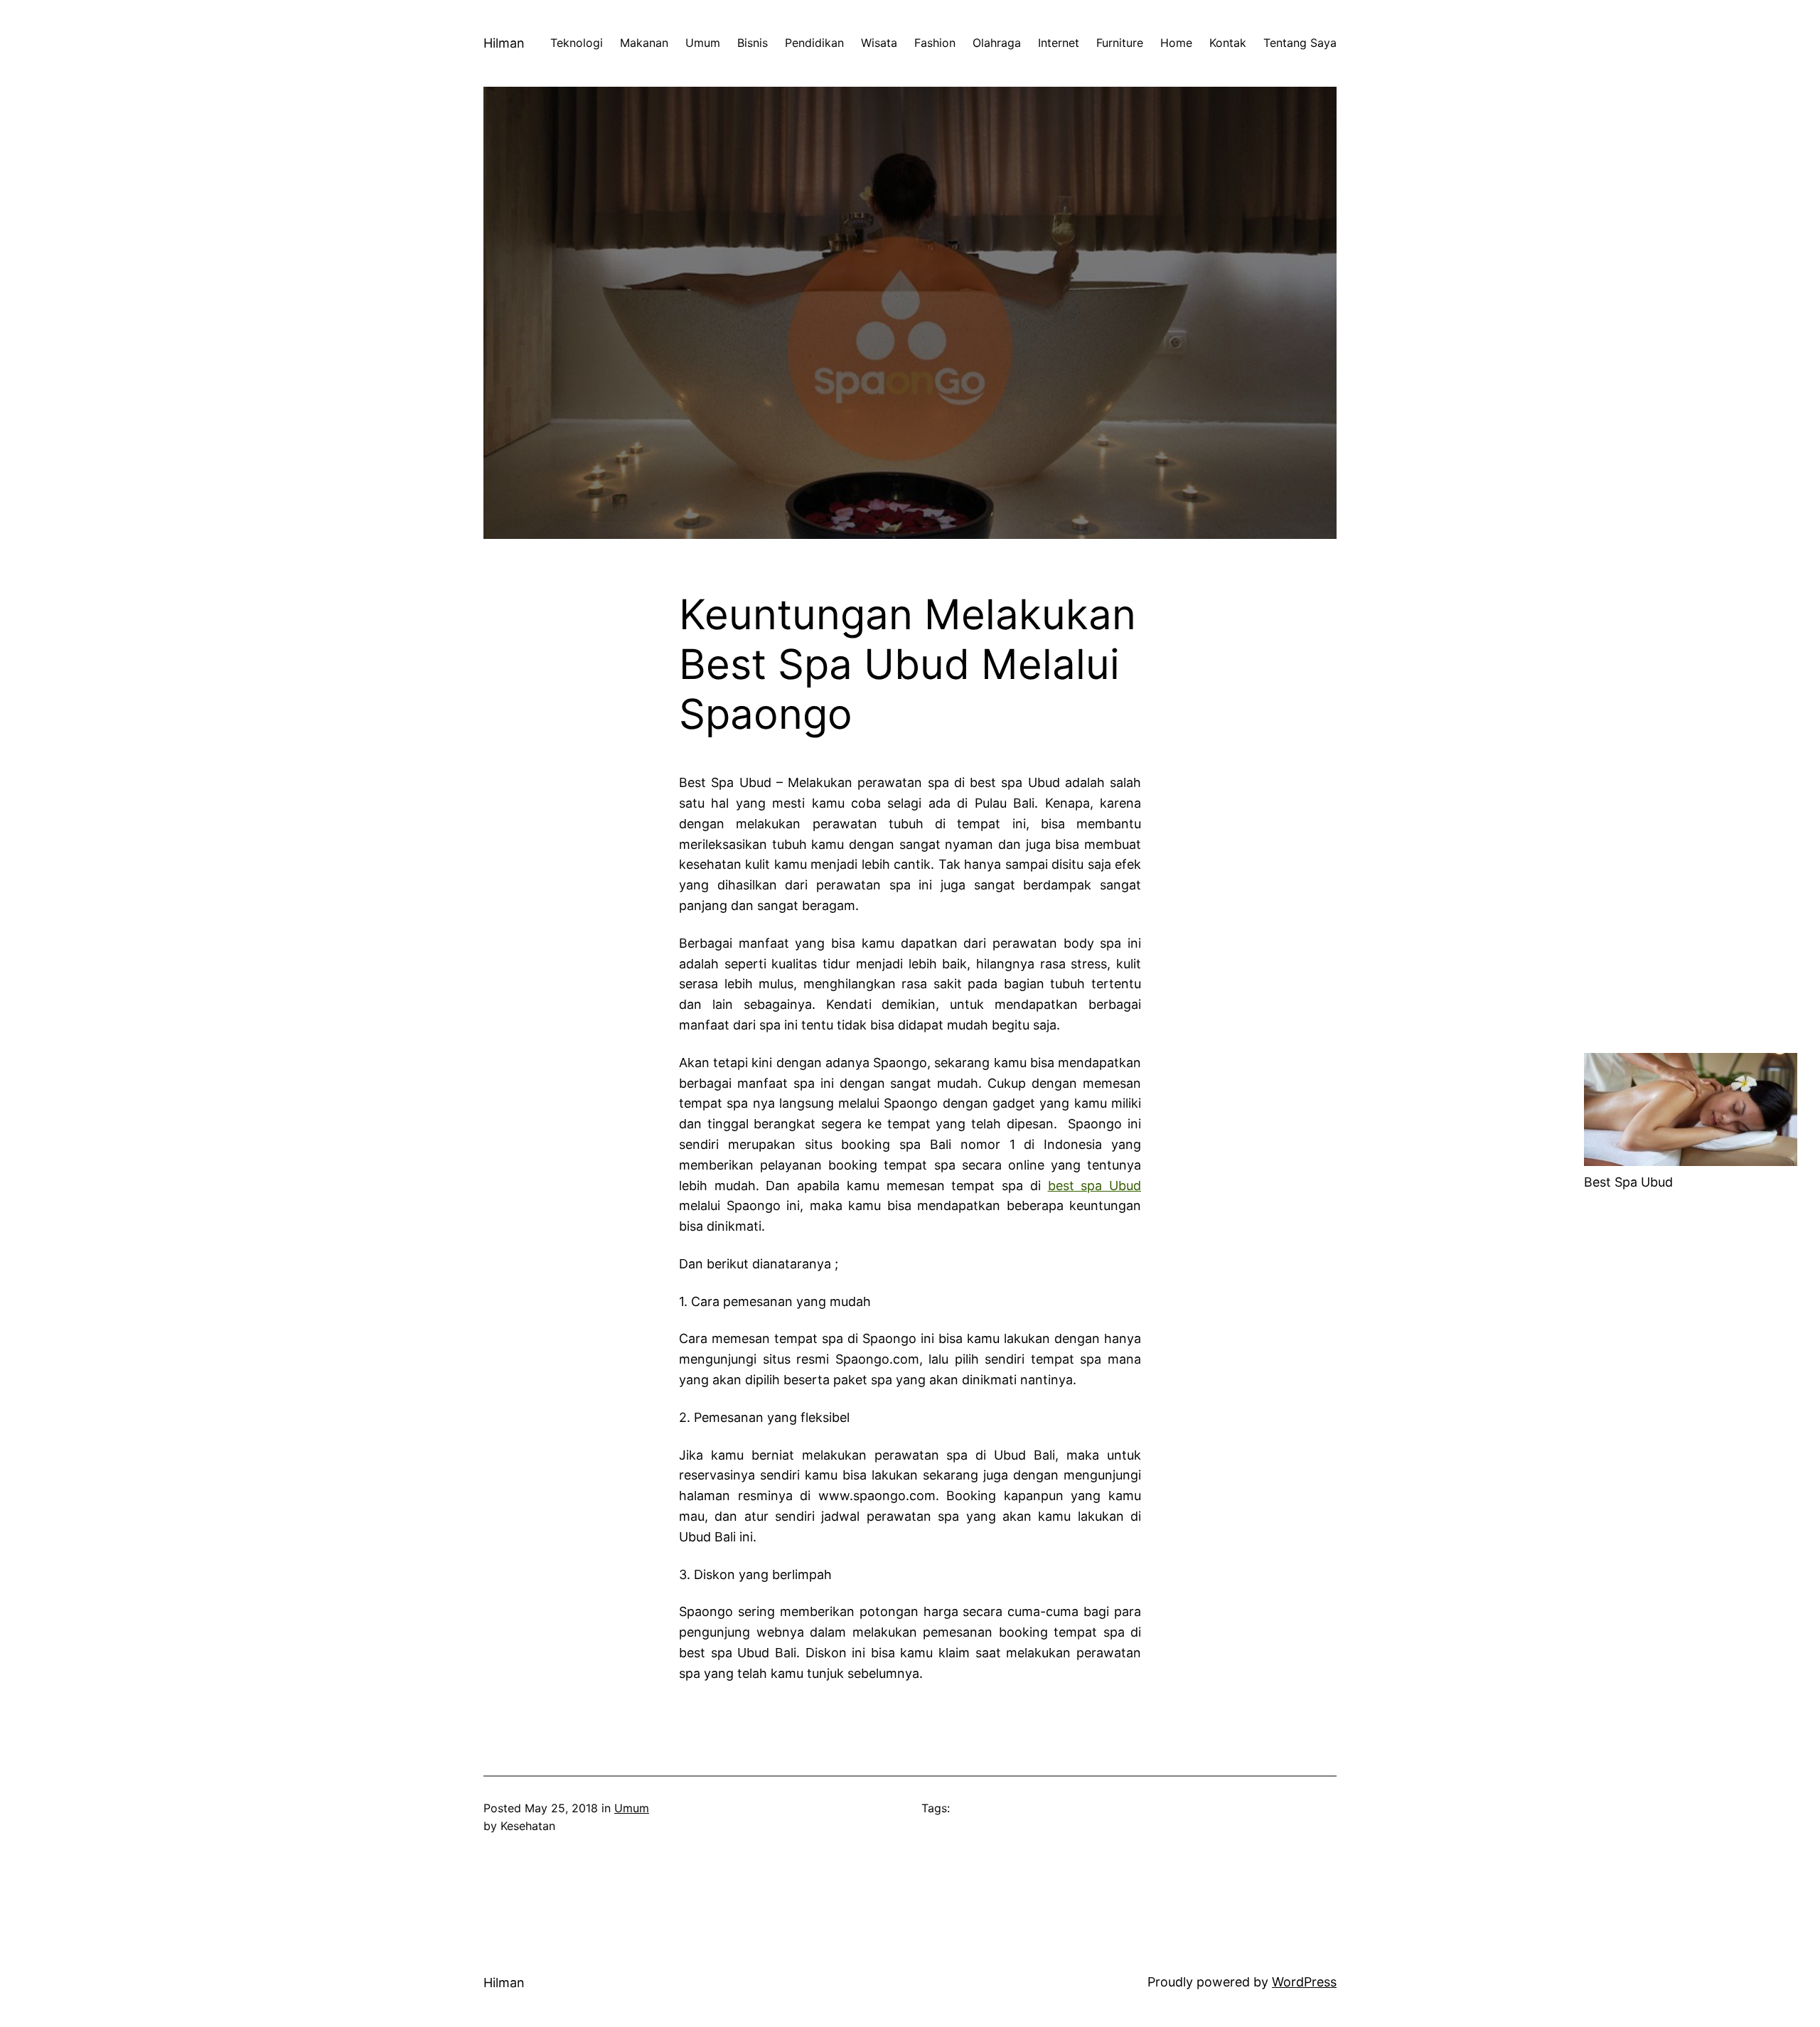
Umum (632, 1808)
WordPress (1304, 1982)
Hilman (504, 43)
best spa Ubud (1094, 1186)
